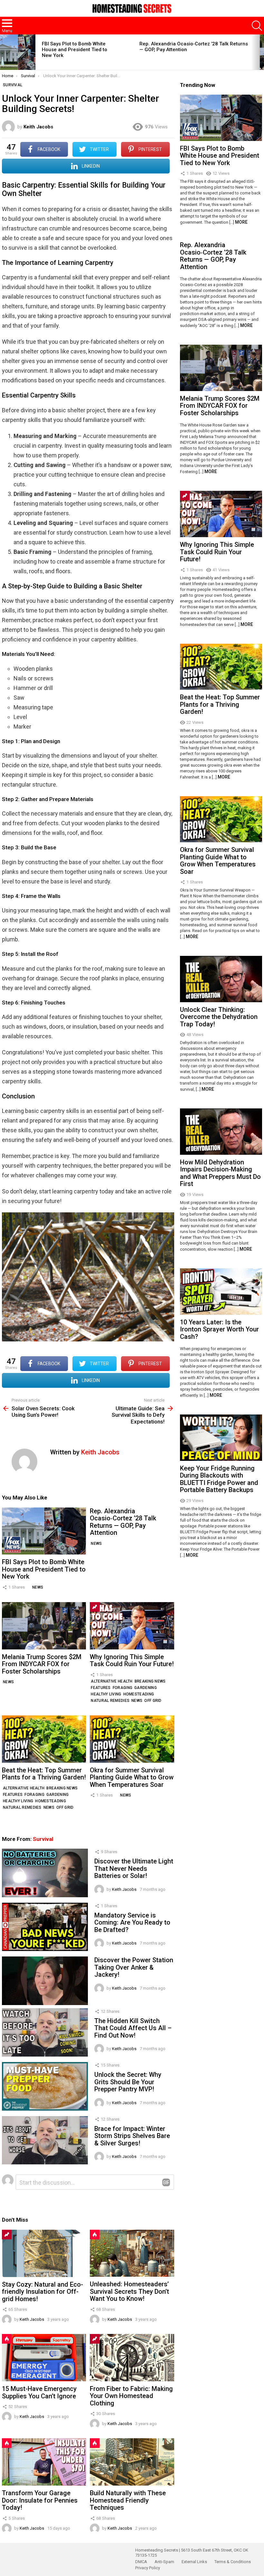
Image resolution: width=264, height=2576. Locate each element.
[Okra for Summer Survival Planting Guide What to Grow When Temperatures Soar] (132, 1739)
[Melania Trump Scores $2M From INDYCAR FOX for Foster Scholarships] (44, 1626)
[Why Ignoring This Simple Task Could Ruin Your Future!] (132, 1626)
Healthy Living (106, 1694)
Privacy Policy (148, 2568)
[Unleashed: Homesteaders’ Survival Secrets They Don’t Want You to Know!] (132, 2253)
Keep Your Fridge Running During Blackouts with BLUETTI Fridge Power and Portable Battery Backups (219, 1479)
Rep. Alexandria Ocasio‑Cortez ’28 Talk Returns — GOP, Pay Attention (123, 1522)
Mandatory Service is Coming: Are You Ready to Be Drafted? (132, 1923)
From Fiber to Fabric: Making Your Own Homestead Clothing (131, 2396)
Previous (3, 52)
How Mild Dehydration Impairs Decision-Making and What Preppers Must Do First (220, 1173)
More (241, 222)
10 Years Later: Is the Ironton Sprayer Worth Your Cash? (219, 1329)
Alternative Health (112, 1681)
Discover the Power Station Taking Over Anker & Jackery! (134, 1967)
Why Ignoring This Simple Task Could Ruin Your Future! (132, 1661)
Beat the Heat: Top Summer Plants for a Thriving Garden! (44, 1774)
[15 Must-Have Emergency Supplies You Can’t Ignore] (44, 2358)
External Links (194, 2562)
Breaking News (150, 1681)
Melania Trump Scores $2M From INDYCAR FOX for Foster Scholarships (42, 1664)
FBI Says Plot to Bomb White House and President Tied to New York (75, 50)
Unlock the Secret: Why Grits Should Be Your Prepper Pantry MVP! (128, 2082)
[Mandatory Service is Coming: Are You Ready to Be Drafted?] (45, 1927)
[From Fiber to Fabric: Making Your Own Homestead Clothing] (132, 2358)
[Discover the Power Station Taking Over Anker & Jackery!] (45, 1981)
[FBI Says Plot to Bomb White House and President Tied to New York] (18, 52)
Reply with (166, 2182)
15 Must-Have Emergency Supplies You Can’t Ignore (39, 2392)
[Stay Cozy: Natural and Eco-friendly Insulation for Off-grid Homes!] (44, 2253)
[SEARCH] (257, 26)
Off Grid (153, 1701)
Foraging (123, 1688)
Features (101, 1688)
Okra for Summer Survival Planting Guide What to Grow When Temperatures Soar (132, 1777)
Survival (43, 1839)
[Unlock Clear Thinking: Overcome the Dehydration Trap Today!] (221, 979)
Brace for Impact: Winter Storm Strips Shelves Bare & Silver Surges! (132, 2136)
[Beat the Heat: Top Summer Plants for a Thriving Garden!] (44, 1739)
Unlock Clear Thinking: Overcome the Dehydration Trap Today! (219, 1017)
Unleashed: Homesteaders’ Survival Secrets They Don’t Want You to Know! (129, 2291)
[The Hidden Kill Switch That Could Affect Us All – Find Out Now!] (45, 2032)
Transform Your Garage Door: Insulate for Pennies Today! (40, 2500)
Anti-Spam (164, 2562)
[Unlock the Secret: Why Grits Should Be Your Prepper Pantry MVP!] (45, 2086)
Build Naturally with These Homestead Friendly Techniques (128, 2500)
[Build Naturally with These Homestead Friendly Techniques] (132, 2462)
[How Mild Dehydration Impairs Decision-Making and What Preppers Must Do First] (221, 1132)
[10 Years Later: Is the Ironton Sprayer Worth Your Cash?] (221, 1292)
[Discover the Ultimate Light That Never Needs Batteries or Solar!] (45, 1873)
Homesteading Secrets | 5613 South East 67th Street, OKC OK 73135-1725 (192, 2553)
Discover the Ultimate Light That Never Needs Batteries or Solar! (134, 1868)
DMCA (141, 2562)
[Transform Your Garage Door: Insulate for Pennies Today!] (44, 2462)
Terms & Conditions (233, 2562)
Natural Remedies (110, 1701)
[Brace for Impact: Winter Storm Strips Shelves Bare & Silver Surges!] (45, 2140)
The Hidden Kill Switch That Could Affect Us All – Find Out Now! (133, 2028)
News (38, 1587)
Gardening (146, 1688)
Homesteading (139, 1694)
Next (261, 52)
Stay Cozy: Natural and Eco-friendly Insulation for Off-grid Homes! (42, 2292)
